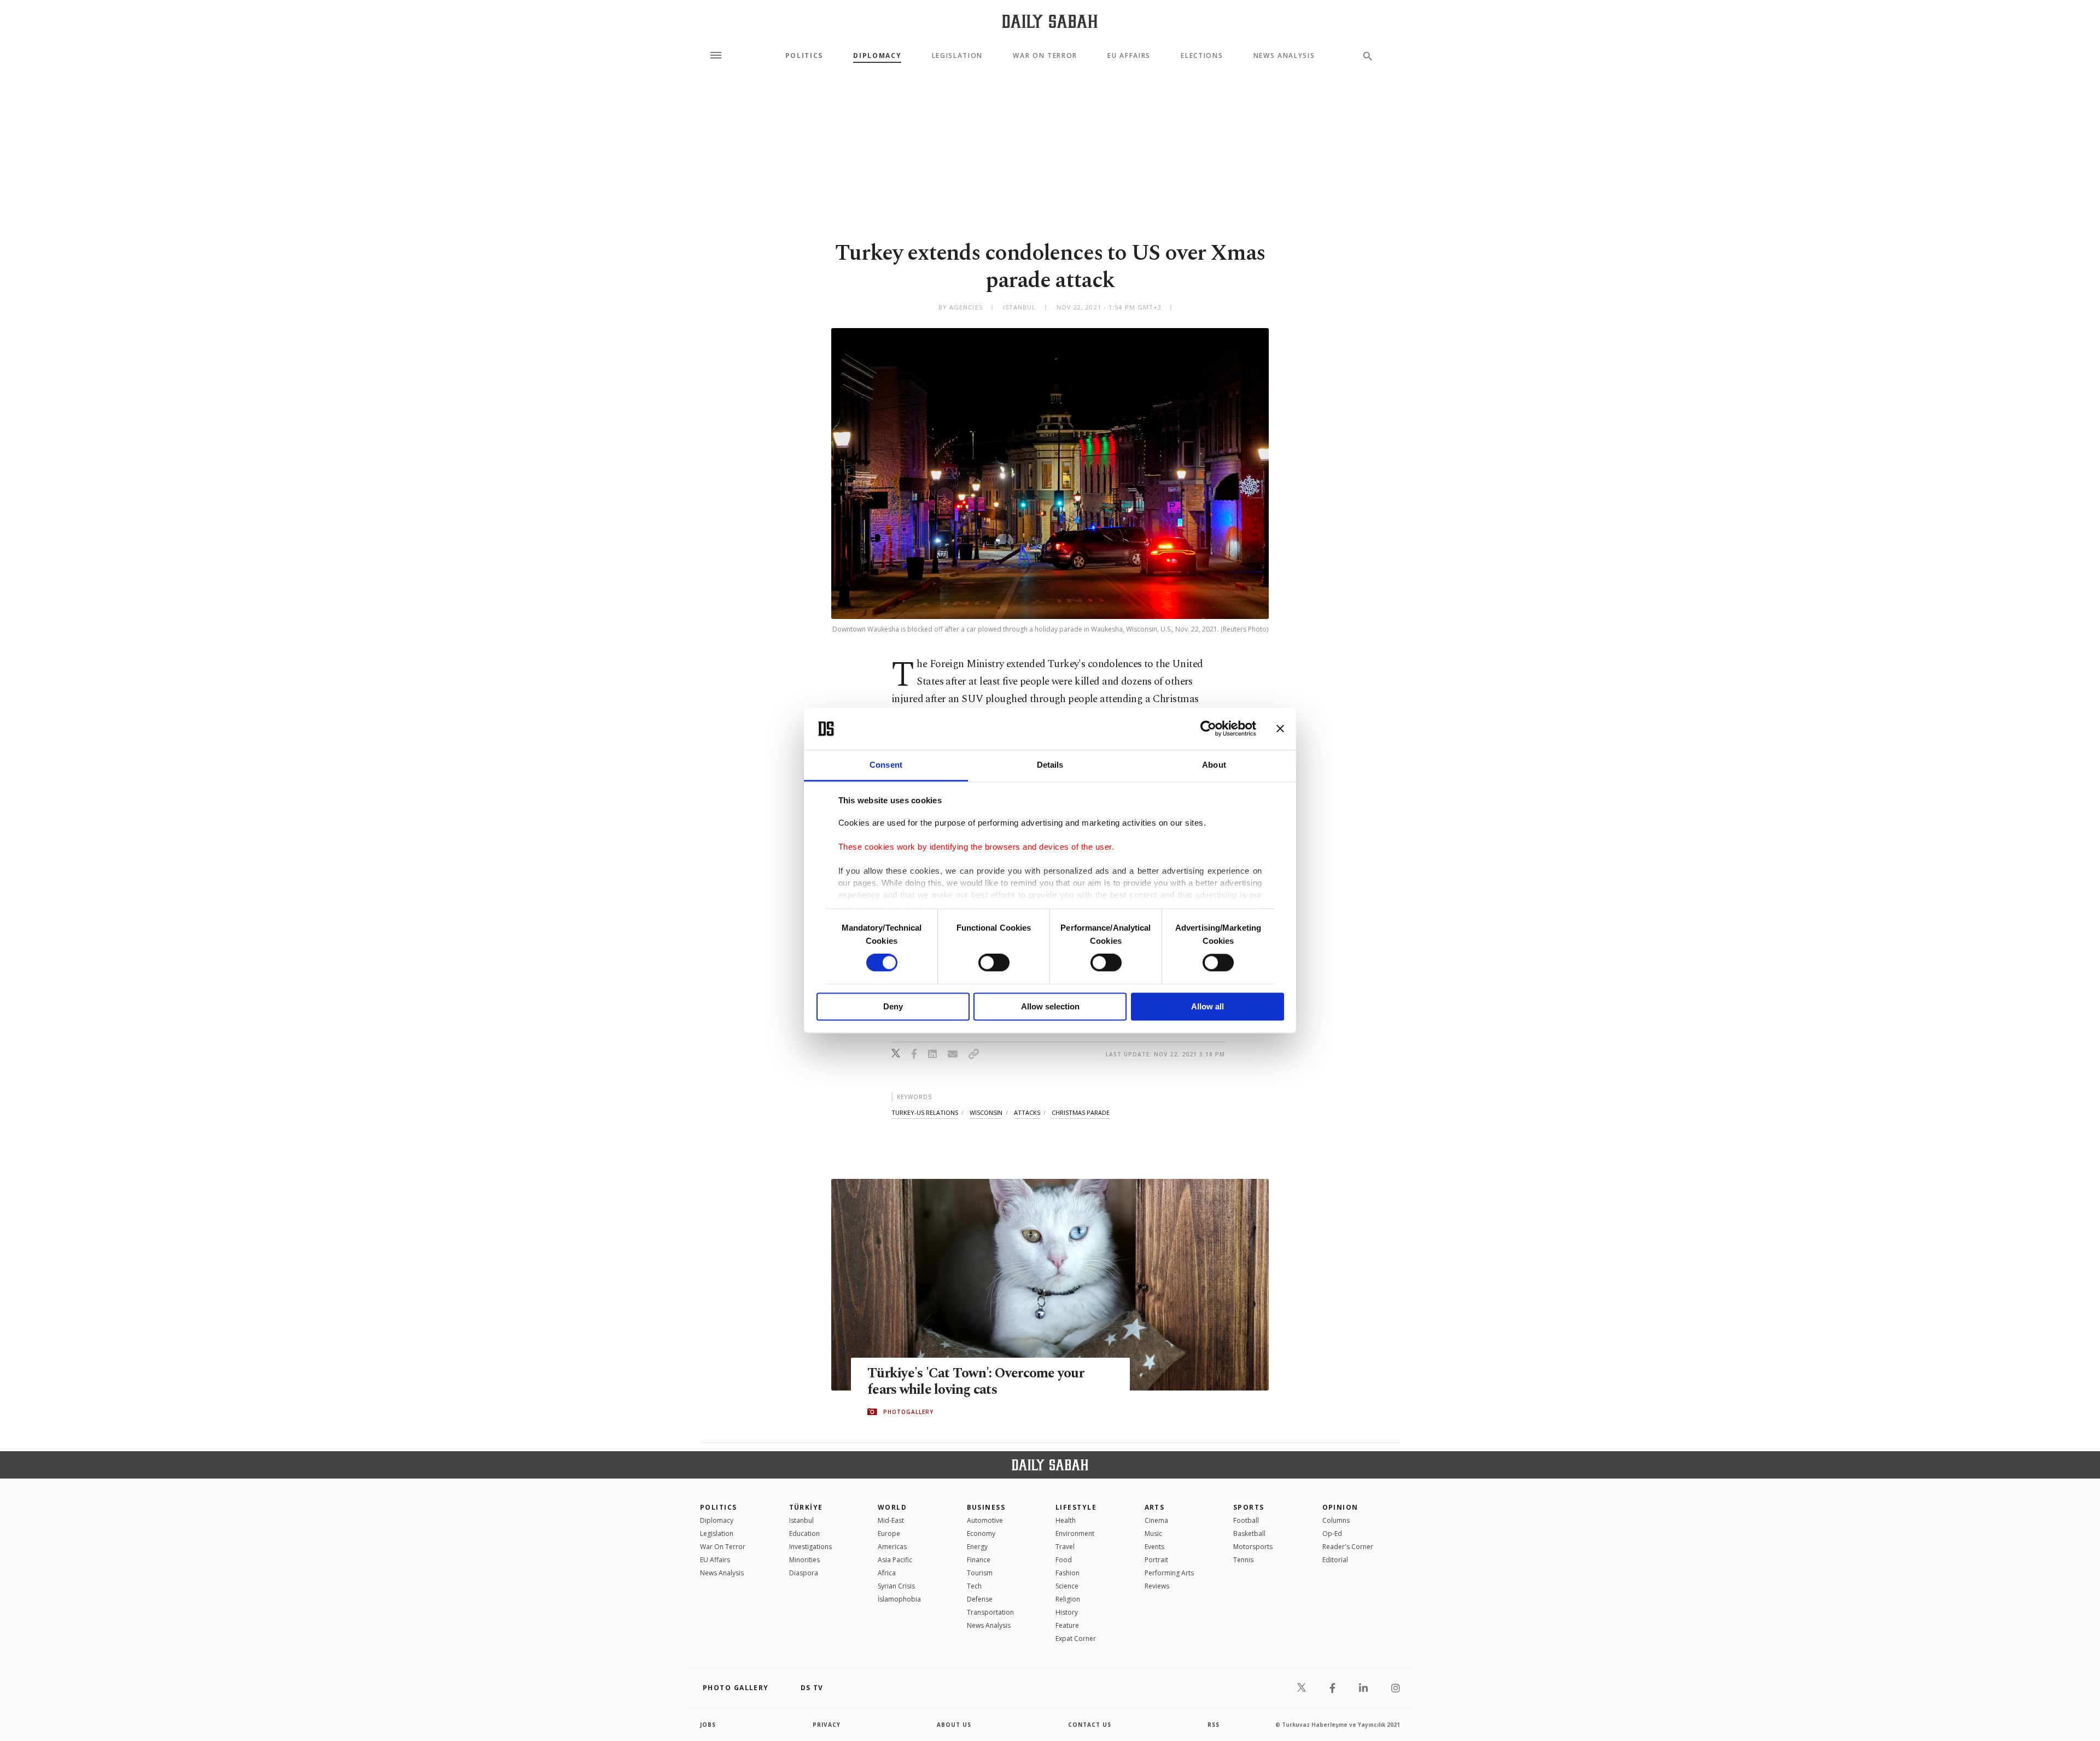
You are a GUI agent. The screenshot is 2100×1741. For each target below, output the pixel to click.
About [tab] (1214, 765)
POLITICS (719, 1507)
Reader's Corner (1348, 1547)
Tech (974, 1586)
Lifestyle (1076, 1507)
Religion (1068, 1599)
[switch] (994, 963)
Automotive (985, 1520)
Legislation (957, 56)
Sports (1249, 1507)
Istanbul (801, 1520)
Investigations (810, 1547)
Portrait (1156, 1560)
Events (1154, 1547)
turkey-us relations (925, 1112)
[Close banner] (1280, 729)
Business (986, 1507)
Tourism (980, 1573)
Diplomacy (877, 56)
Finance (979, 1560)
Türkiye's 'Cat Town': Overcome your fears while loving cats (976, 1382)
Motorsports (1253, 1547)
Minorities (804, 1560)
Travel (1065, 1547)
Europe (889, 1533)
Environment (1075, 1533)
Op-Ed (1332, 1533)
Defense (980, 1599)
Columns (1336, 1520)
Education (804, 1533)
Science (1067, 1586)
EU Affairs (1129, 56)
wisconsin (986, 1112)
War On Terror (1045, 56)
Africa (887, 1573)
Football (1246, 1520)
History (1067, 1612)
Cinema (1156, 1520)
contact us (1090, 1725)
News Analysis (1284, 56)
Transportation (990, 1612)
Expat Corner (1076, 1638)
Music (1153, 1533)
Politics (804, 56)
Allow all (1207, 1006)
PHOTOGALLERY (908, 1412)
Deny (893, 1006)
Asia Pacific (895, 1560)
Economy (981, 1533)
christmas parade (1081, 1112)
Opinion (1340, 1507)
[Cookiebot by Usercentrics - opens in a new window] (1208, 729)
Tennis (1243, 1560)
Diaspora (804, 1573)
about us (954, 1725)
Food (1064, 1560)
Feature (1067, 1625)
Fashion (1067, 1573)
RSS (1214, 1725)
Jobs (708, 1725)
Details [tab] (1050, 765)
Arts (1155, 1507)
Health (1066, 1520)
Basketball (1249, 1533)
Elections (1202, 56)
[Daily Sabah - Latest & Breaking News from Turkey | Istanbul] (1050, 21)
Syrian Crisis (896, 1586)
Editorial (1335, 1560)
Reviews (1157, 1586)
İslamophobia (899, 1599)
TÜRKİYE (806, 1507)
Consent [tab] (886, 765)
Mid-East (891, 1520)
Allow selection (1050, 1006)
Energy (977, 1547)
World (892, 1507)
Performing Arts (1169, 1573)
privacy (827, 1725)
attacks (1027, 1112)
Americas (892, 1547)
